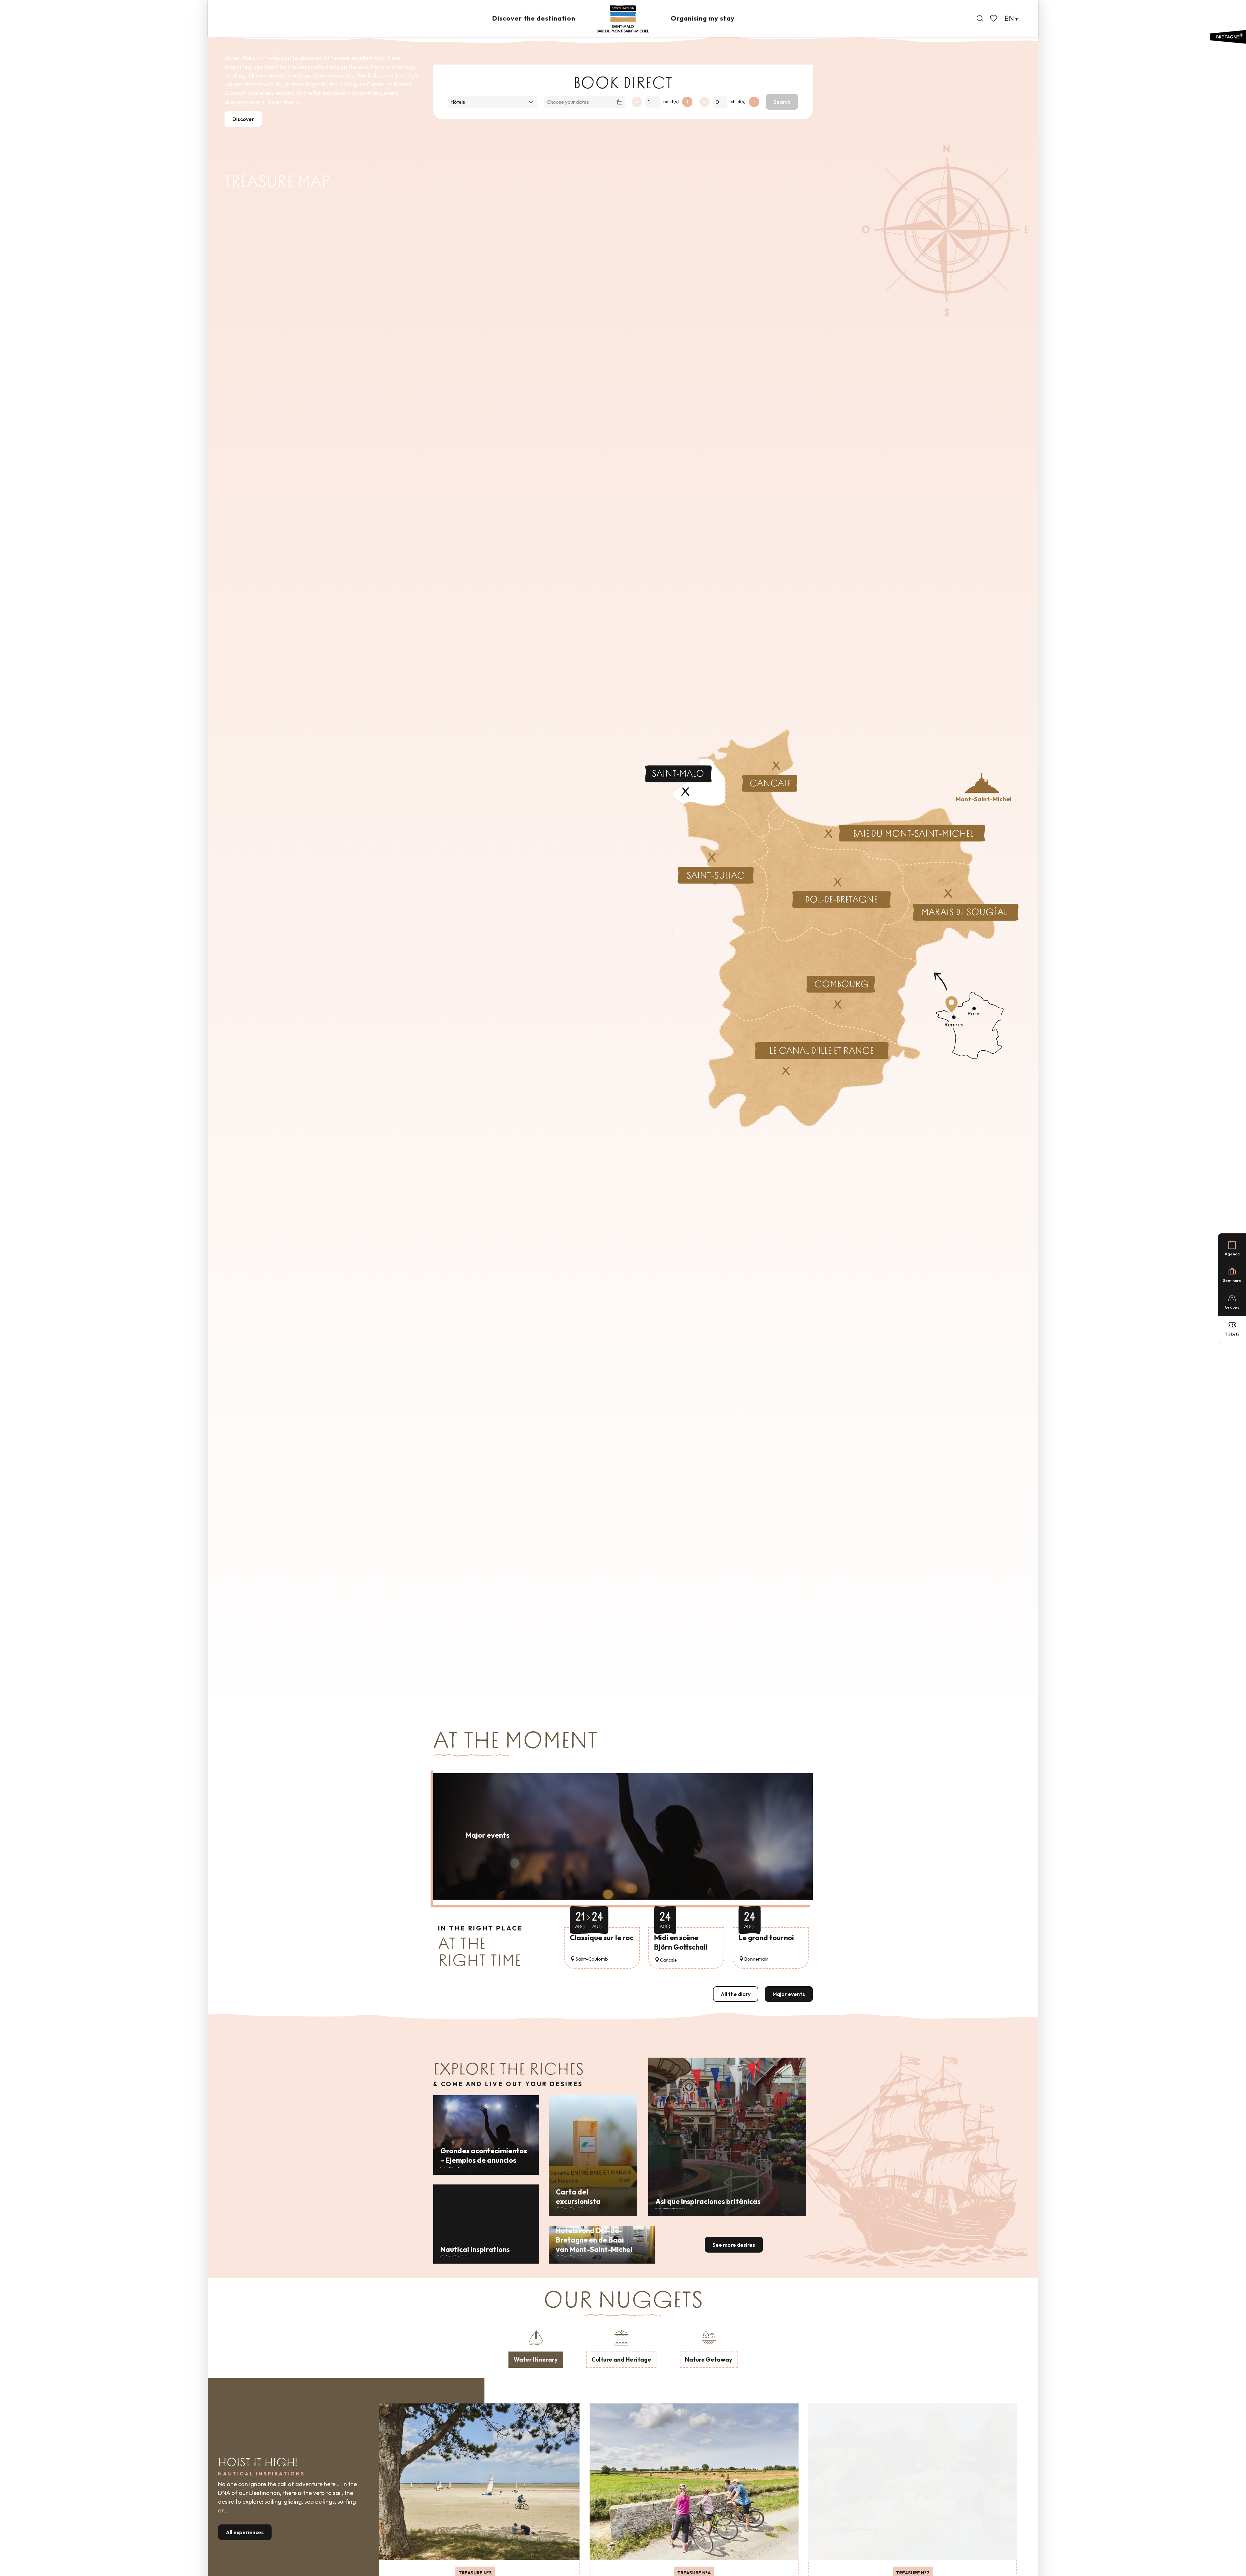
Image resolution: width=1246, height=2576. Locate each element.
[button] (980, 18)
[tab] (536, 2348)
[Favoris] (994, 18)
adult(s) (671, 102)
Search (782, 102)
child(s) (738, 102)
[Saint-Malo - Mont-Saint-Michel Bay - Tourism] (623, 19)
